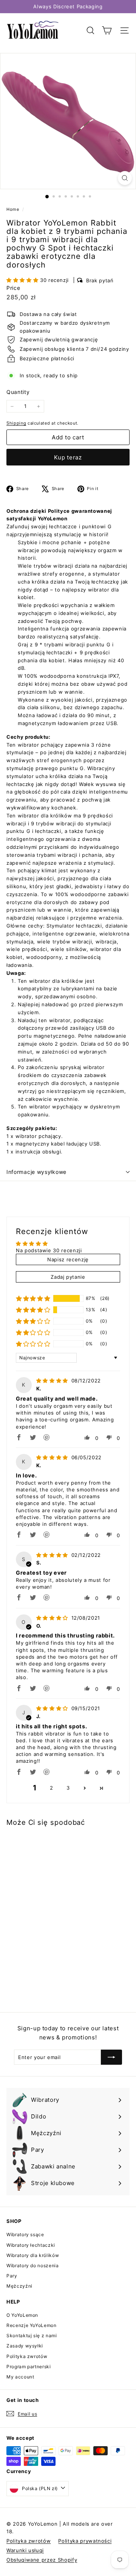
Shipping (16, 423)
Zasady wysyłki (25, 2346)
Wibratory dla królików (33, 2255)
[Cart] (107, 30)
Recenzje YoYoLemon (32, 2325)
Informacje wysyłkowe (36, 1172)
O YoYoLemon (22, 2315)
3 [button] (68, 1788)
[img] (53, 1381)
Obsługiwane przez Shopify (42, 2560)
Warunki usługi (25, 2550)
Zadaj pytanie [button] (68, 1277)
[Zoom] (125, 178)
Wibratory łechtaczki (31, 2245)
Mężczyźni (19, 2286)
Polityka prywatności (85, 2541)
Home (13, 209)
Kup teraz (68, 457)
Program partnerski (29, 2367)
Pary (12, 2276)
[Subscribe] (111, 2057)
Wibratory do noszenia (33, 2265)
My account (20, 2377)
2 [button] (52, 1788)
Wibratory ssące (25, 2234)
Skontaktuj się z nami (32, 2336)
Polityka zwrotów (27, 2356)
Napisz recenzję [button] (68, 1259)
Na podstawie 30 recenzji (49, 1250)
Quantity (18, 392)
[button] (23, 280)
